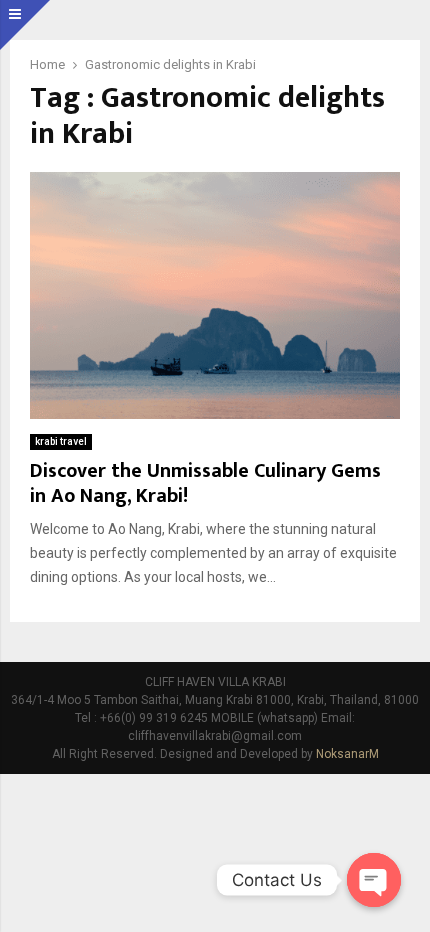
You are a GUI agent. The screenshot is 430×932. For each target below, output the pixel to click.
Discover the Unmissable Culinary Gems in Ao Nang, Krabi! (205, 483)
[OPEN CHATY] (374, 880)
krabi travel (61, 441)
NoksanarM (347, 754)
